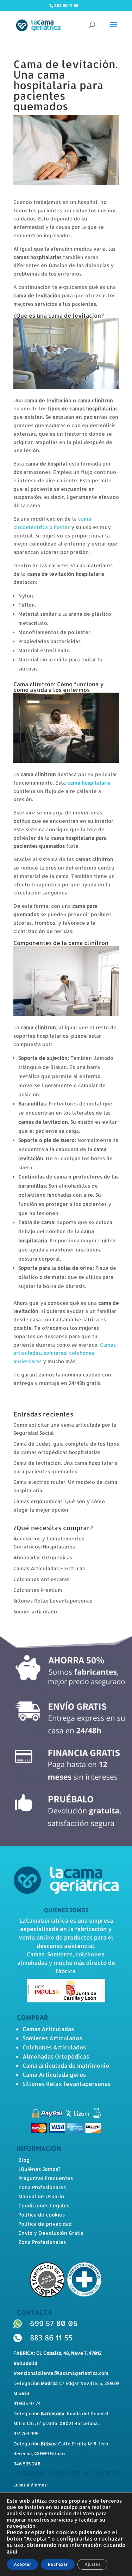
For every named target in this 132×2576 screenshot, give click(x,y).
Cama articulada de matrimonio (66, 2065)
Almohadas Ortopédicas (43, 1557)
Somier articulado (35, 1611)
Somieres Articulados (52, 2038)
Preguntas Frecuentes (46, 2178)
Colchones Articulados (54, 2047)
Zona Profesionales (42, 2187)
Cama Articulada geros (54, 2075)
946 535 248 (27, 2464)
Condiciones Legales (44, 2205)
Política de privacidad (45, 2224)
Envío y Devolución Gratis (51, 2233)
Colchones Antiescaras (41, 1579)
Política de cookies (42, 2215)
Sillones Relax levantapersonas (67, 2084)
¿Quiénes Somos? (39, 2169)
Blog (24, 2160)
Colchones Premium (38, 1590)
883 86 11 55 (51, 2337)
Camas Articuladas (48, 2029)
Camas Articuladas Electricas (49, 1568)
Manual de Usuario (41, 2196)
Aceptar (22, 2564)
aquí (12, 2551)
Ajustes (92, 2564)
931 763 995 (26, 2433)
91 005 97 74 (27, 2403)
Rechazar (58, 2564)
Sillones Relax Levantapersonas (53, 1601)
